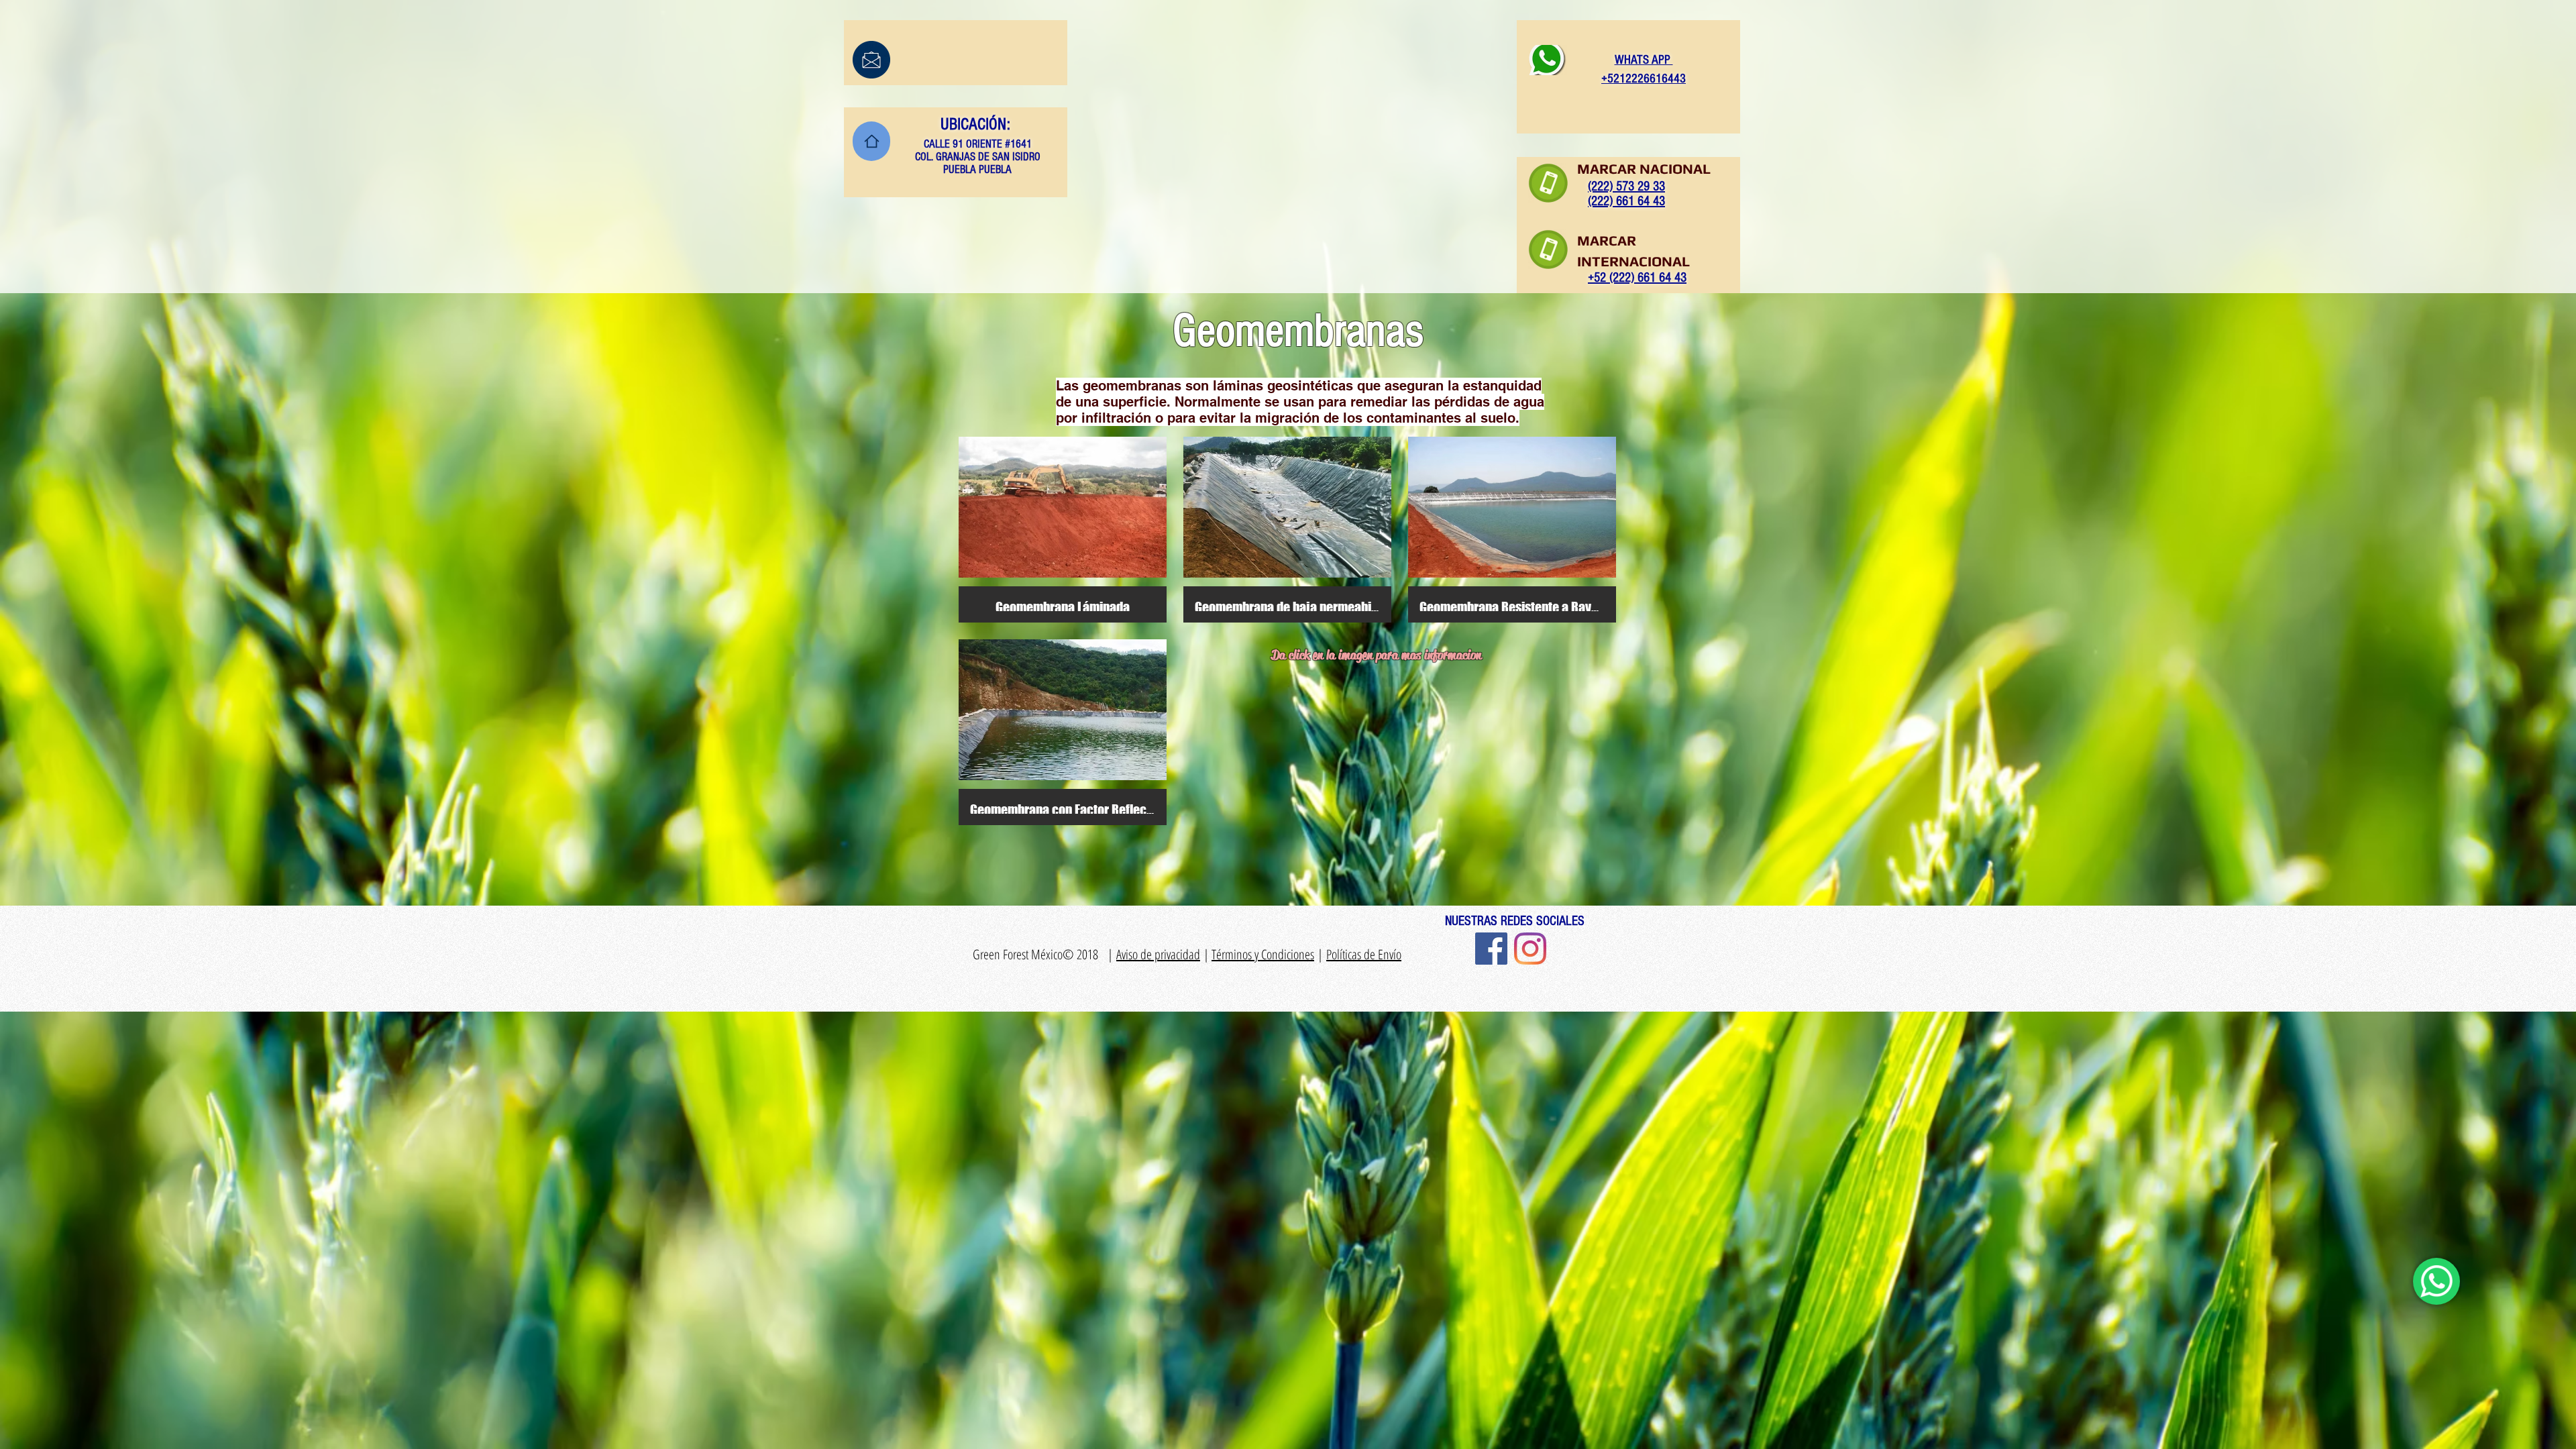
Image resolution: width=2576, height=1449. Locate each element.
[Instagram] (1530, 949)
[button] (1063, 530)
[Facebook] (1491, 949)
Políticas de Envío (1364, 954)
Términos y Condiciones (1263, 954)
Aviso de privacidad (1158, 954)
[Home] (871, 141)
